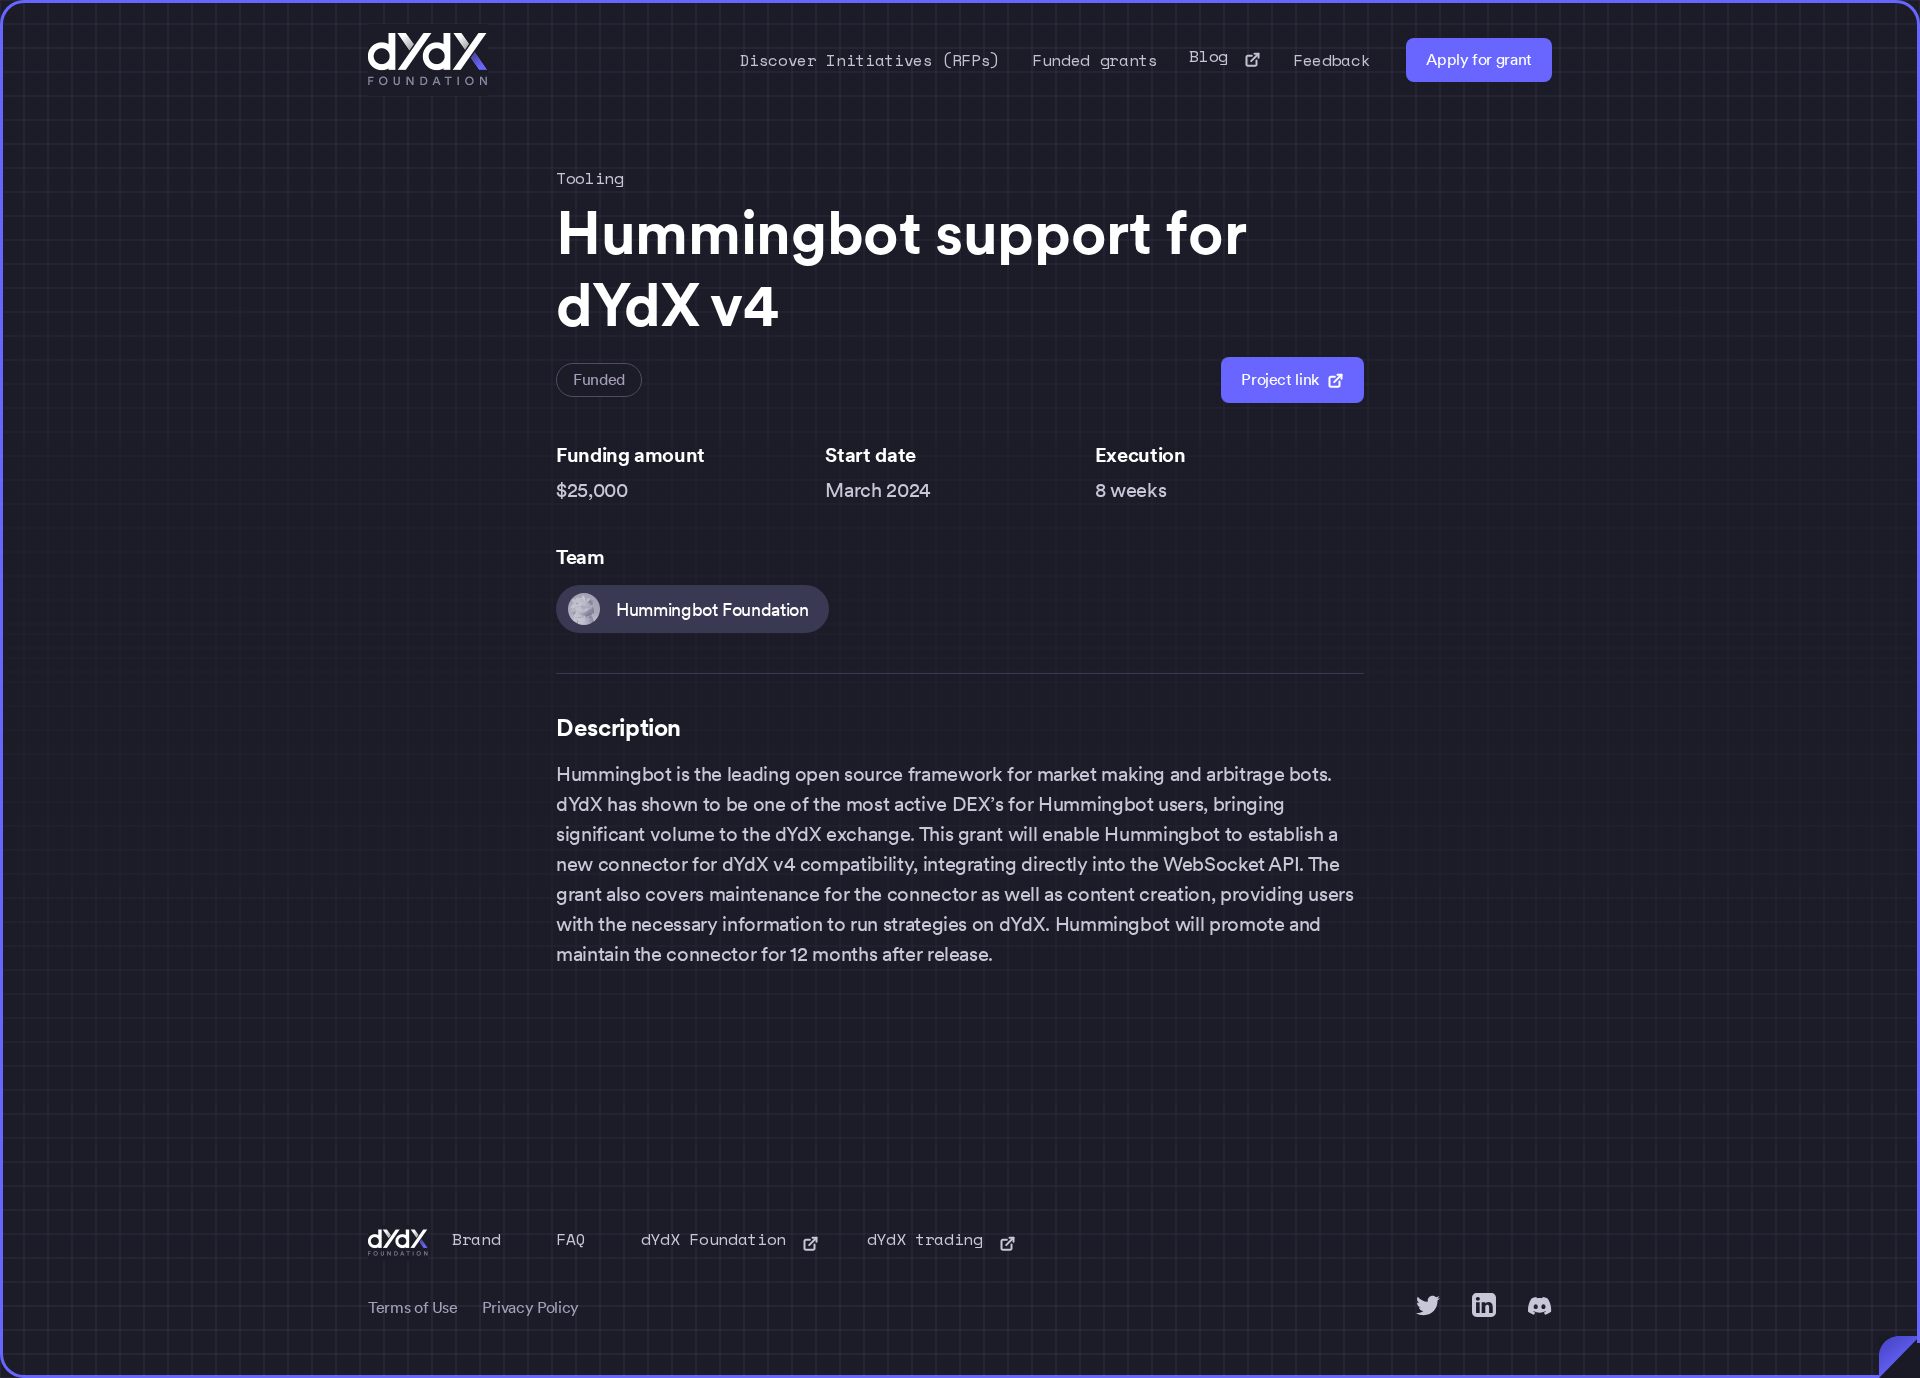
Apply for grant (1479, 59)
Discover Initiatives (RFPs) (870, 60)
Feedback (1331, 60)
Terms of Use (413, 1307)
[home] (428, 60)
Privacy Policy (530, 1307)
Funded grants (1094, 60)
